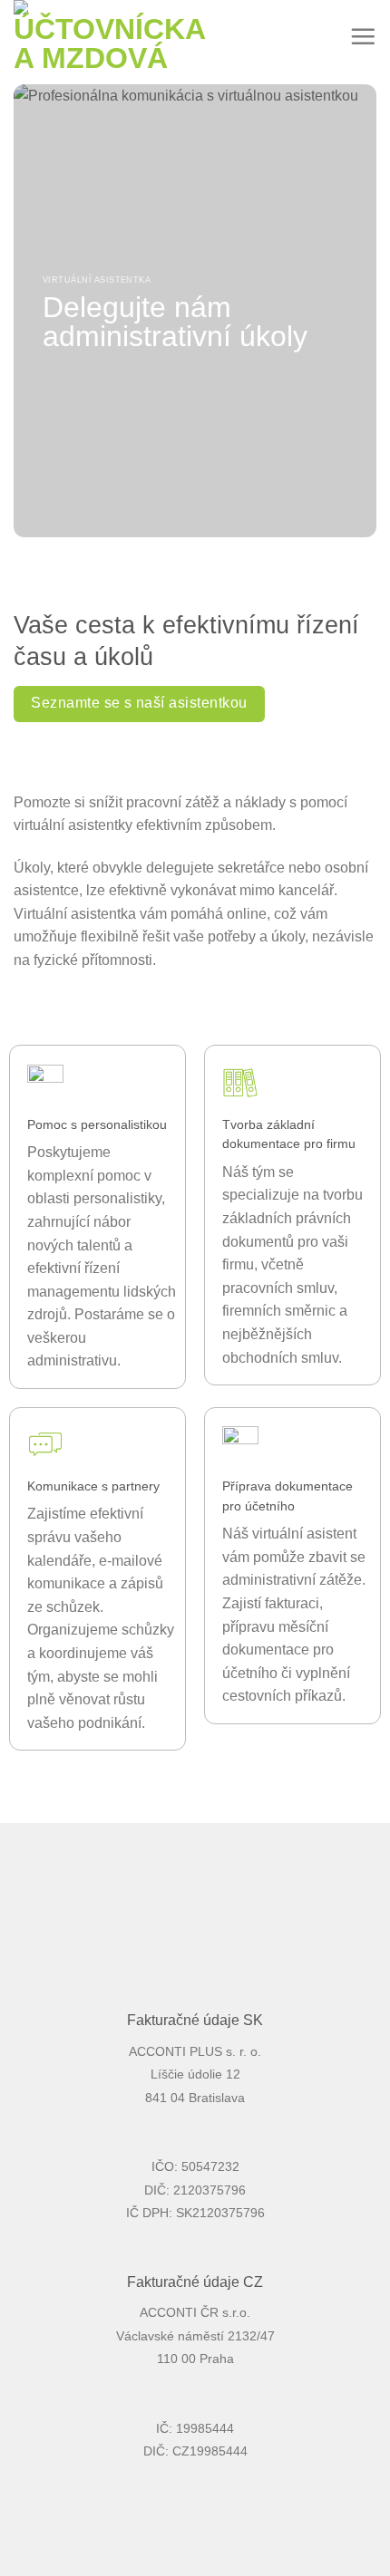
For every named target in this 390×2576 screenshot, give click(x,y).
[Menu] (363, 36)
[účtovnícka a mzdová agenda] (114, 36)
